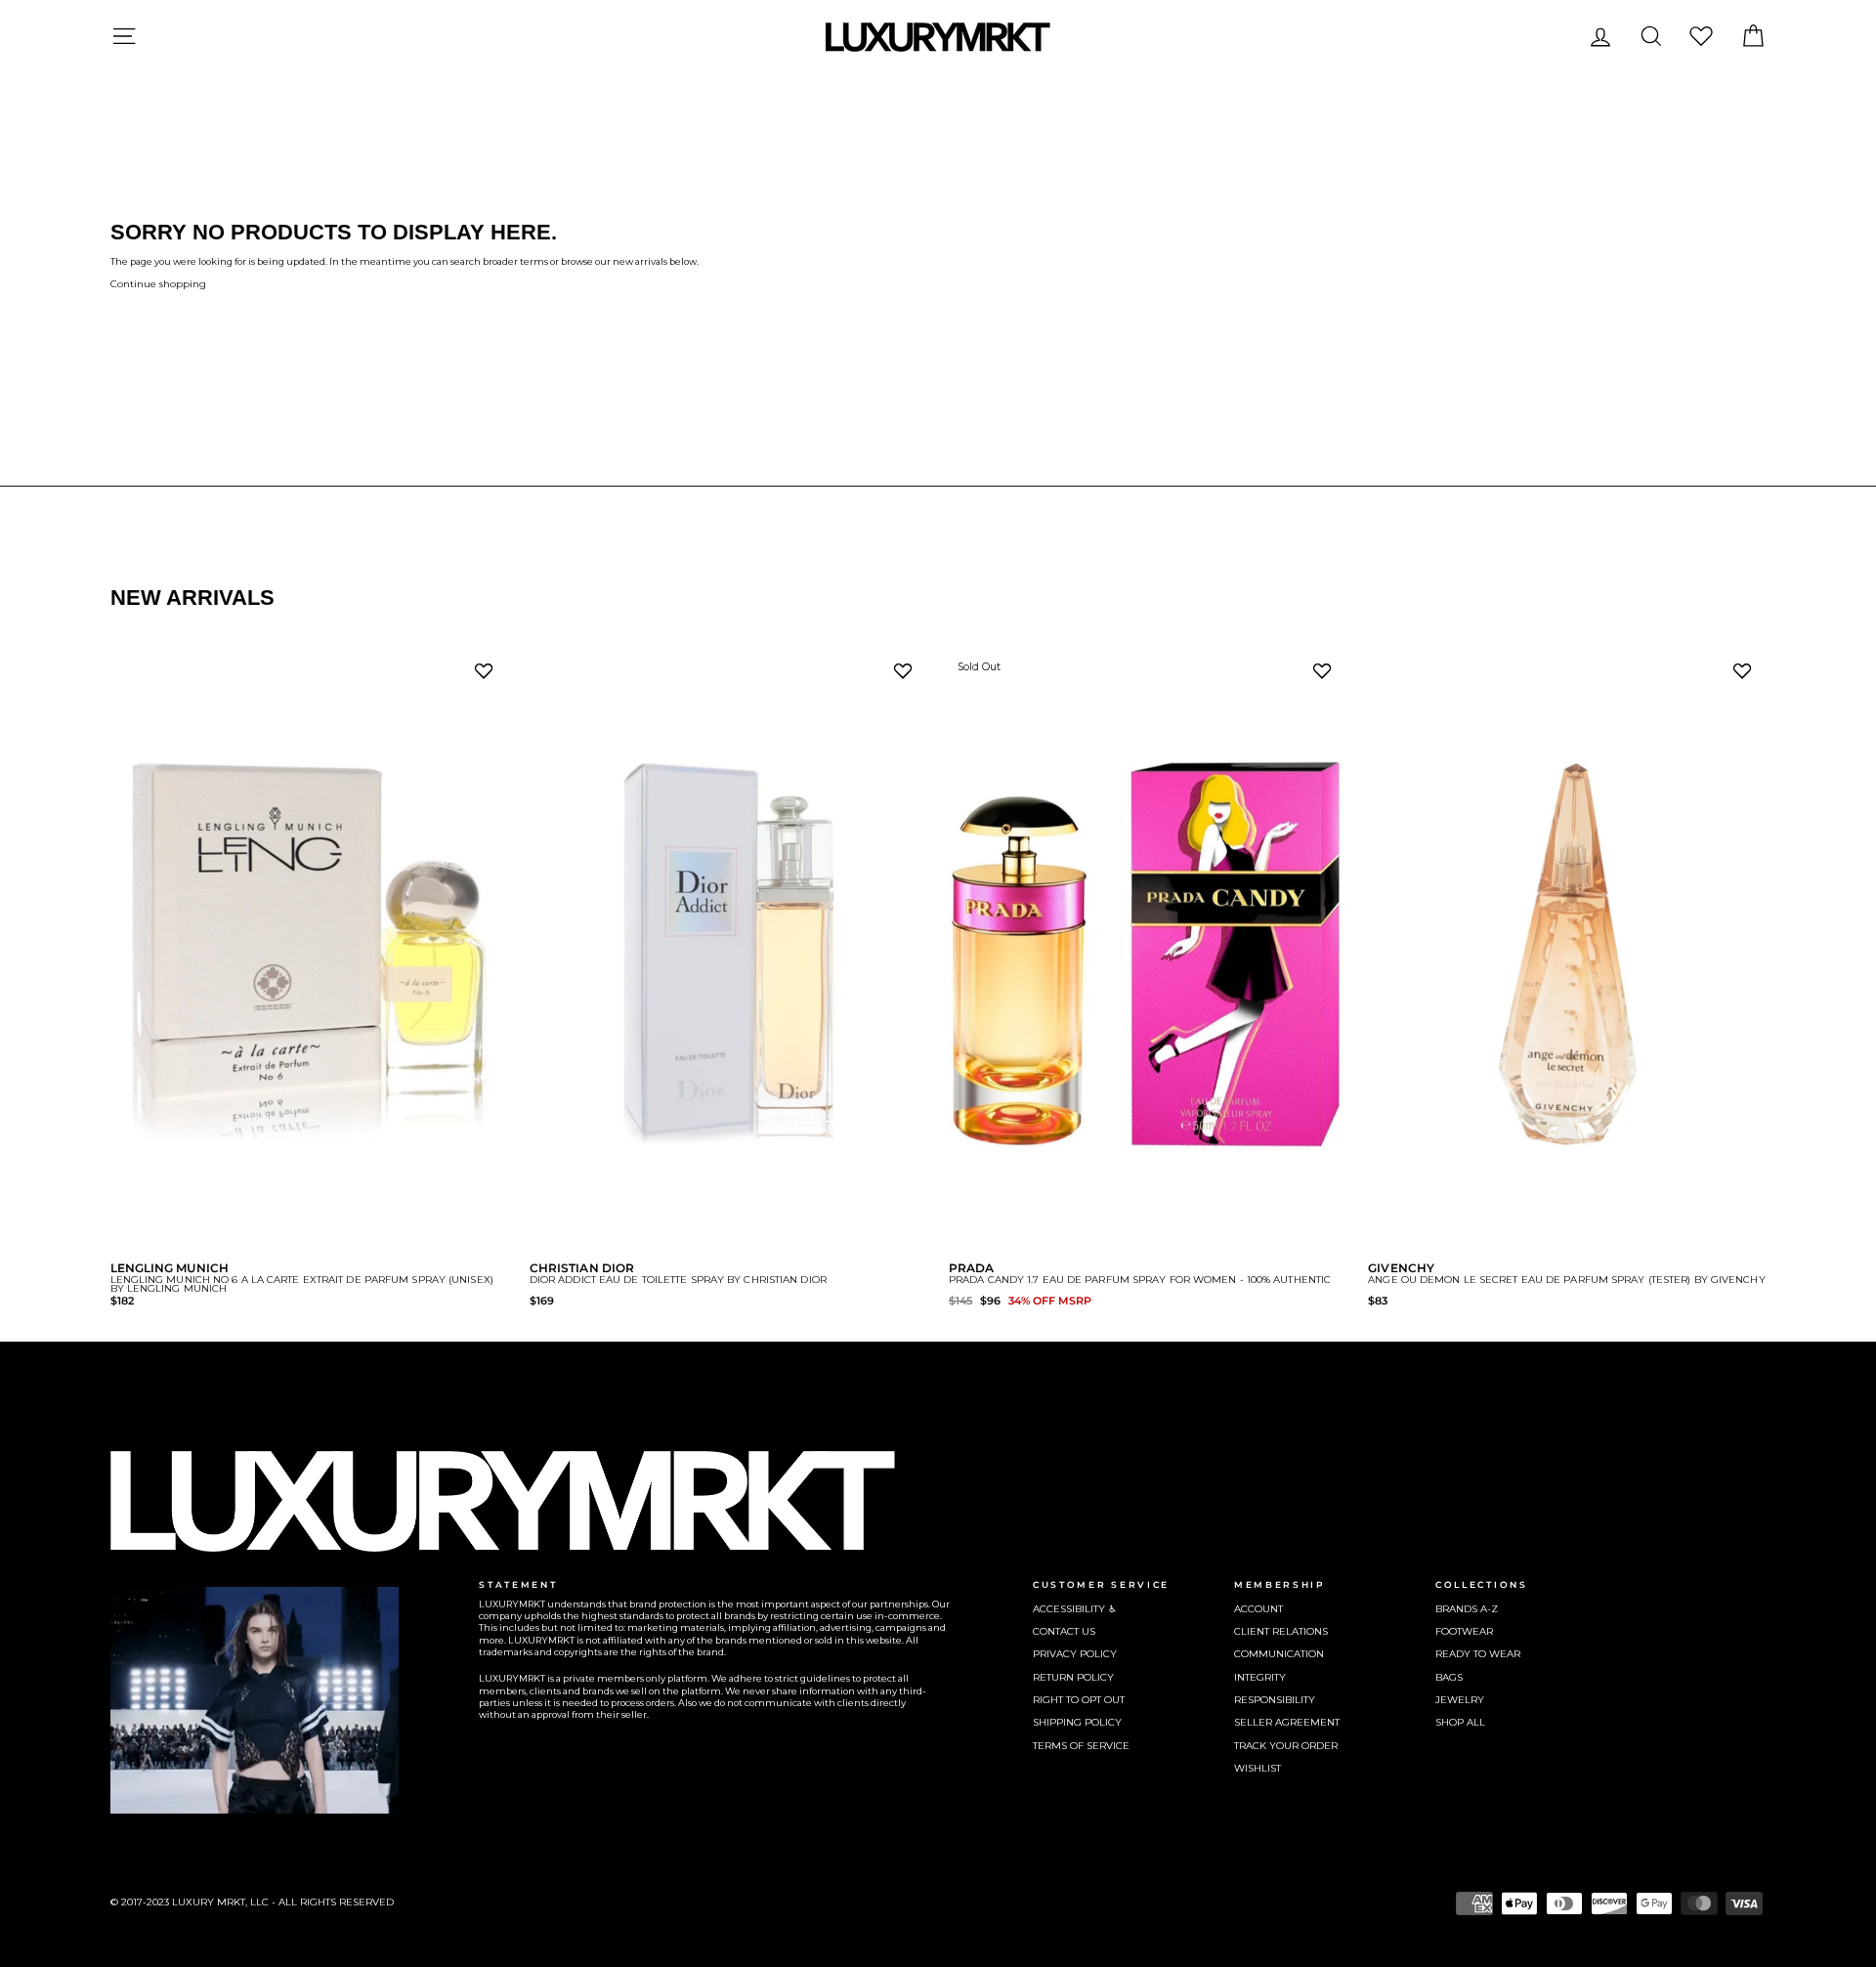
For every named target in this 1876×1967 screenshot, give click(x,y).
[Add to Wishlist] (488, 676)
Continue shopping (158, 284)
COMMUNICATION (1279, 1654)
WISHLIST (1258, 1768)
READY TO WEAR (1478, 1654)
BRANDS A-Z (1467, 1609)
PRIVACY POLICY (1075, 1654)
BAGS (1449, 1677)
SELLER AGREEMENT (1287, 1722)
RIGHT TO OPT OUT (1079, 1700)
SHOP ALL (1460, 1722)
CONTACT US (1064, 1631)
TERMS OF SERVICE (1081, 1746)
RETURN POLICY (1073, 1677)
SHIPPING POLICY (1077, 1722)
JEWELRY (1460, 1700)
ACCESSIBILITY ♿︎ (1075, 1609)
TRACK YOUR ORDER (1286, 1746)
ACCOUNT (1258, 1609)
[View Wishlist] (1701, 36)
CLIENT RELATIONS (1281, 1631)
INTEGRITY (1260, 1677)
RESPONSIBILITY (1275, 1700)
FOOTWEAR (1464, 1631)
